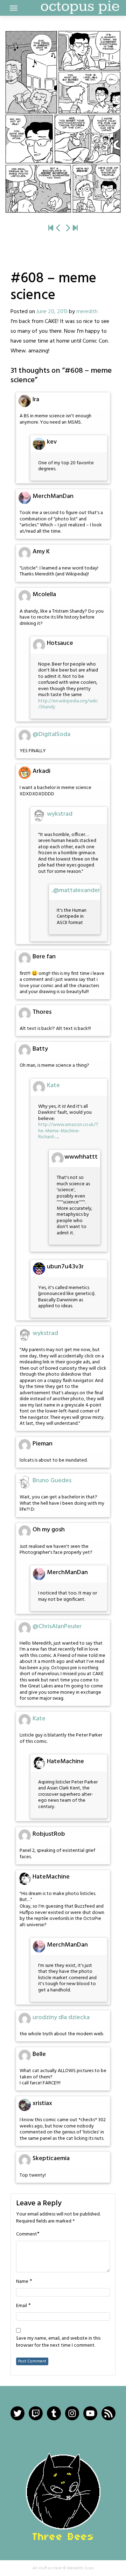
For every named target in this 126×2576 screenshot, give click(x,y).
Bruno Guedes (52, 1481)
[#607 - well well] (58, 228)
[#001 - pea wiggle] (51, 228)
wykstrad (60, 814)
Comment (27, 2234)
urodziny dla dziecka (61, 2018)
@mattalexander (77, 891)
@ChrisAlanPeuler (57, 1627)
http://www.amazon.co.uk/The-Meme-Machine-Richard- (68, 1131)
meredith (87, 312)
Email (22, 2306)
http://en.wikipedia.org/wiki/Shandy (68, 704)
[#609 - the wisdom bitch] (63, 122)
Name (22, 2282)
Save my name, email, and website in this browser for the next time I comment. (58, 2342)
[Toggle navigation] (14, 8)
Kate (53, 1085)
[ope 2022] (75, 228)
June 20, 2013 (52, 312)
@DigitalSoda (51, 734)
